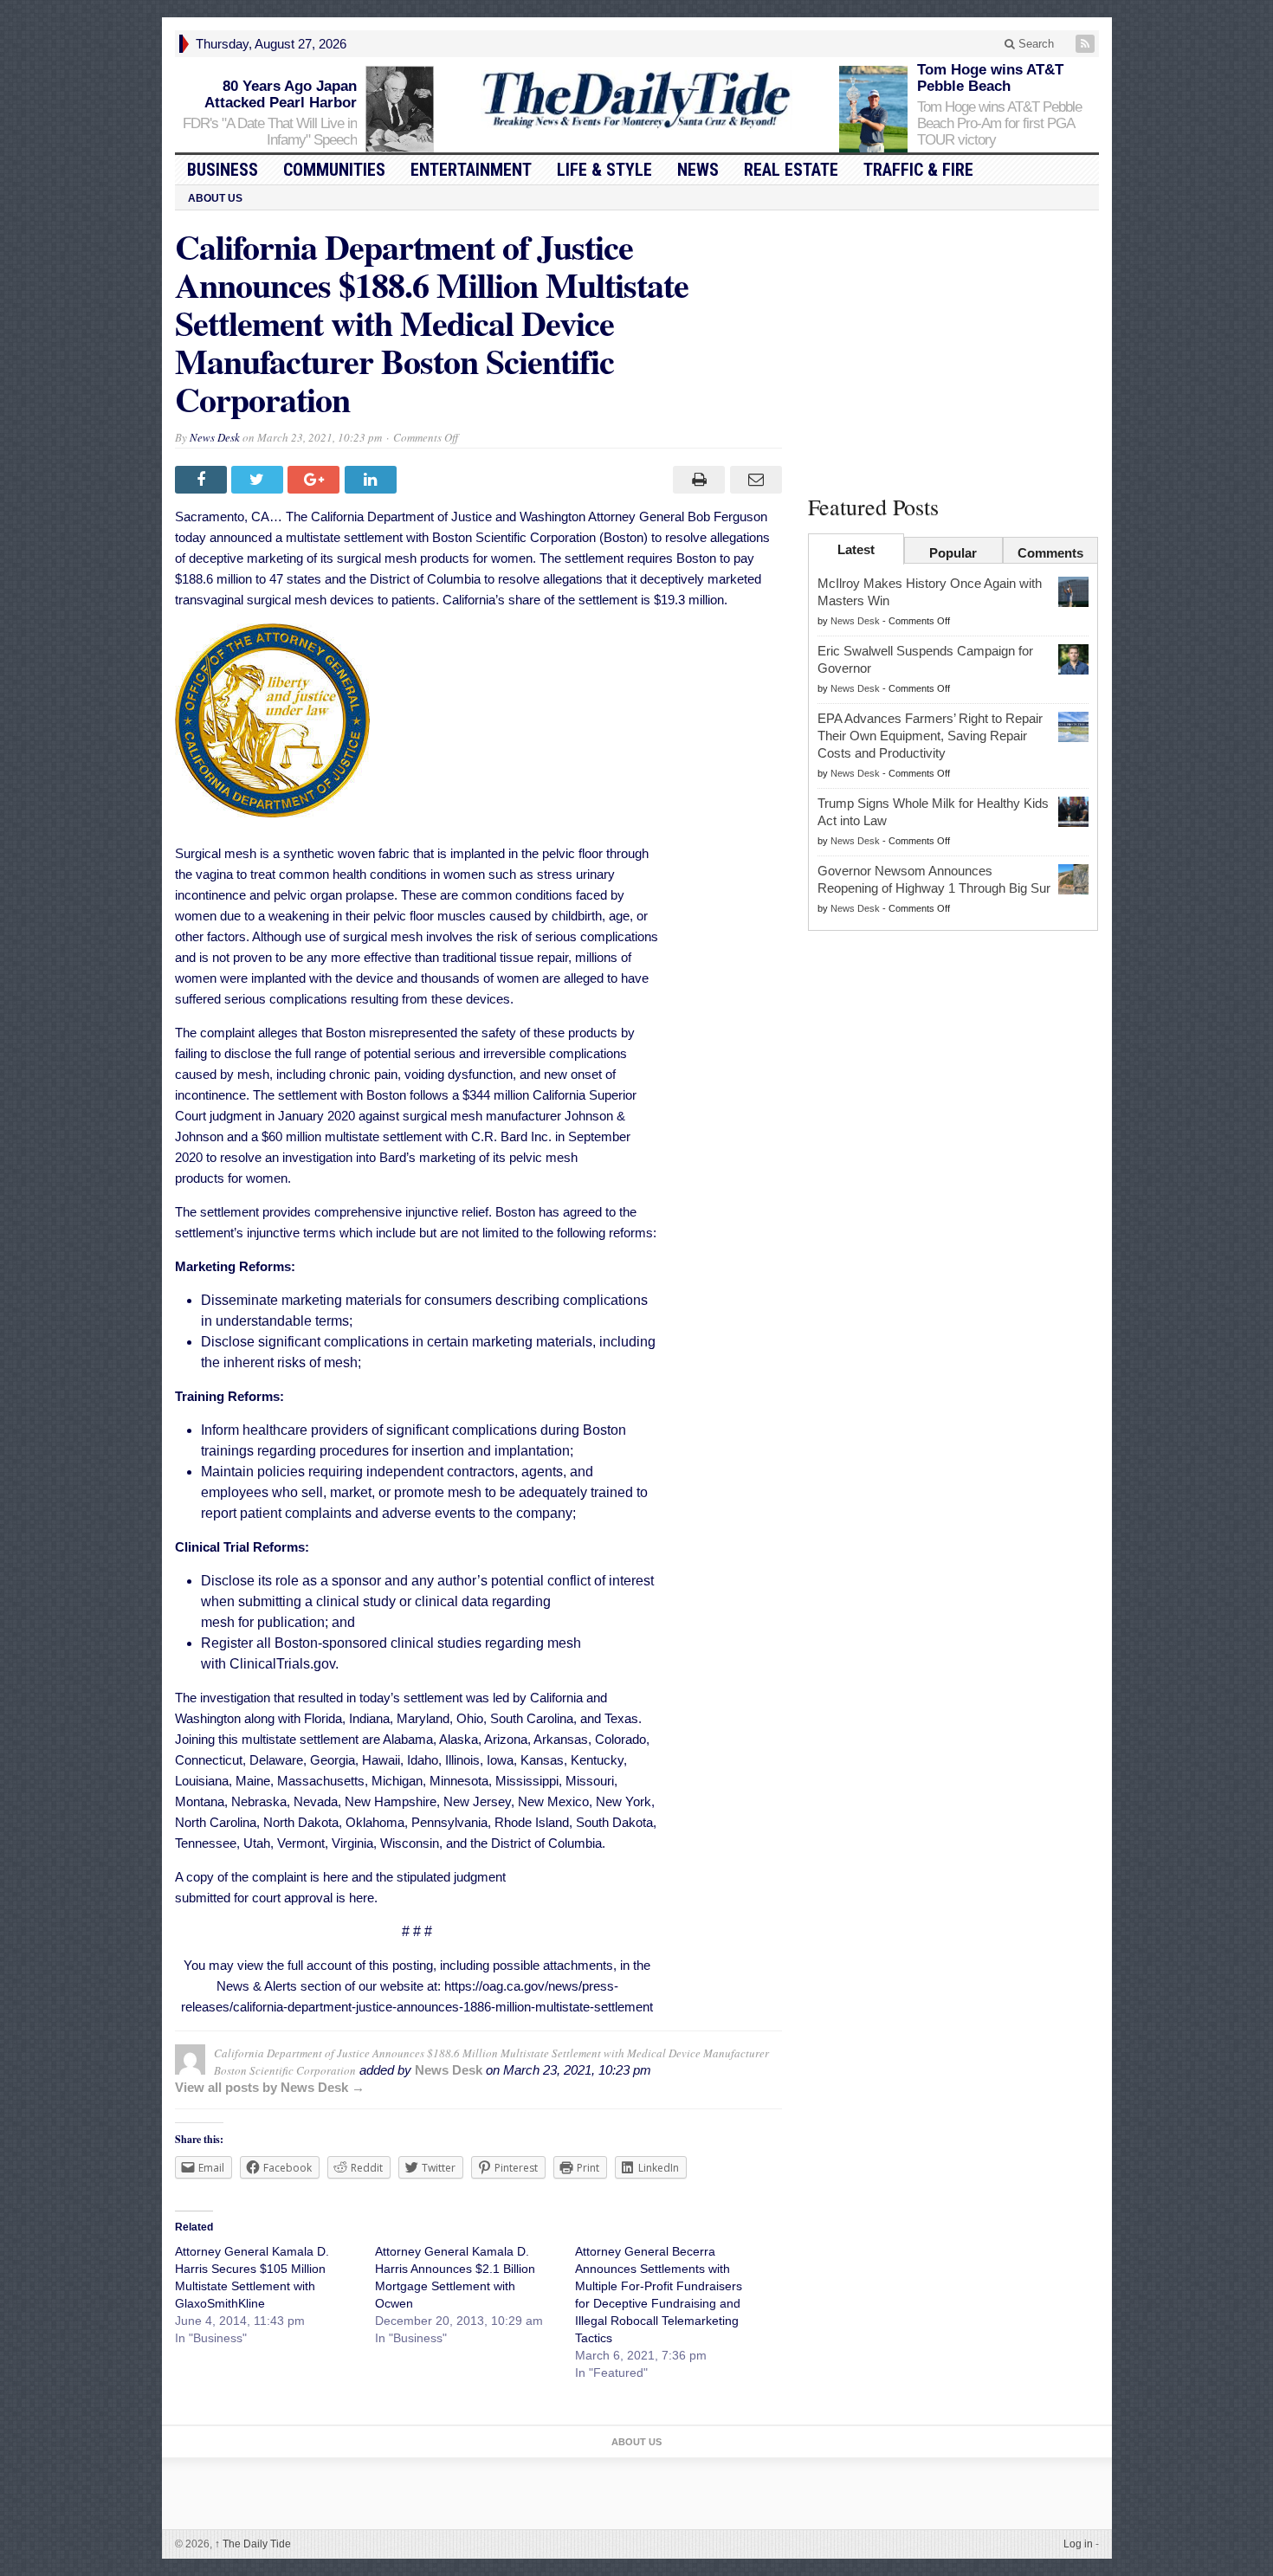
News (698, 170)
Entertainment (471, 170)
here (336, 1877)
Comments (1050, 553)
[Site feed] (1087, 44)
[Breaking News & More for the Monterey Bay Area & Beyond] (636, 100)
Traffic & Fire (918, 170)
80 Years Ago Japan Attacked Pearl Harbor (281, 94)
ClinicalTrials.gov (282, 1664)
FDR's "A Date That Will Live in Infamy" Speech (270, 132)
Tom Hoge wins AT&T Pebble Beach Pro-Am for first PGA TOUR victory (999, 123)
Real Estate (791, 170)
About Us (215, 198)
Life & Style (604, 170)
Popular (953, 553)
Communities (334, 170)
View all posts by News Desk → (270, 2087)
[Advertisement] (953, 349)
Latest (856, 549)
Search (1034, 44)
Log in (1078, 2544)
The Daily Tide (253, 2544)
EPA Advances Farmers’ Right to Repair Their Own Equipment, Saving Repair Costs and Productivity (930, 736)
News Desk (215, 437)
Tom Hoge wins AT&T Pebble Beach (990, 78)
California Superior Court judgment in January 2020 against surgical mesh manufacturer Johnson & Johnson (406, 1116)
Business (223, 170)
